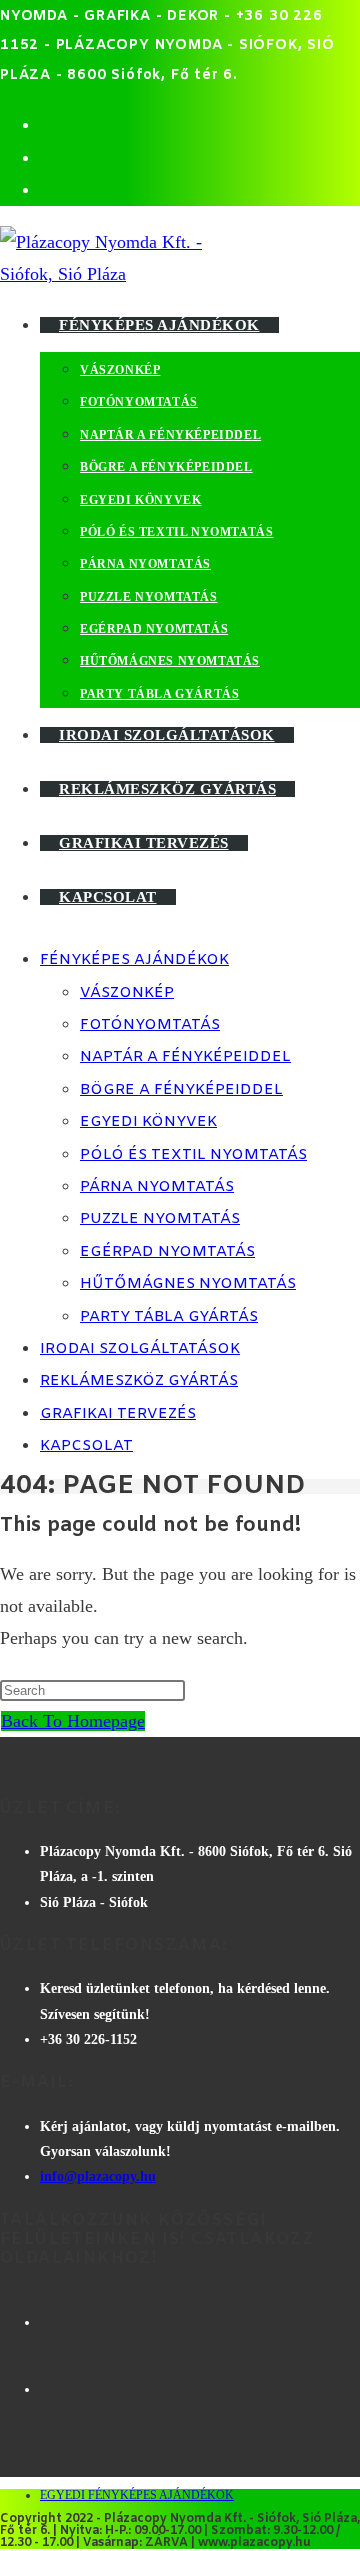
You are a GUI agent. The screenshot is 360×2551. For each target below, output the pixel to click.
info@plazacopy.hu (98, 2176)
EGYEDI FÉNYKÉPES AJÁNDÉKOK (137, 2495)
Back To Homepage (73, 1721)
